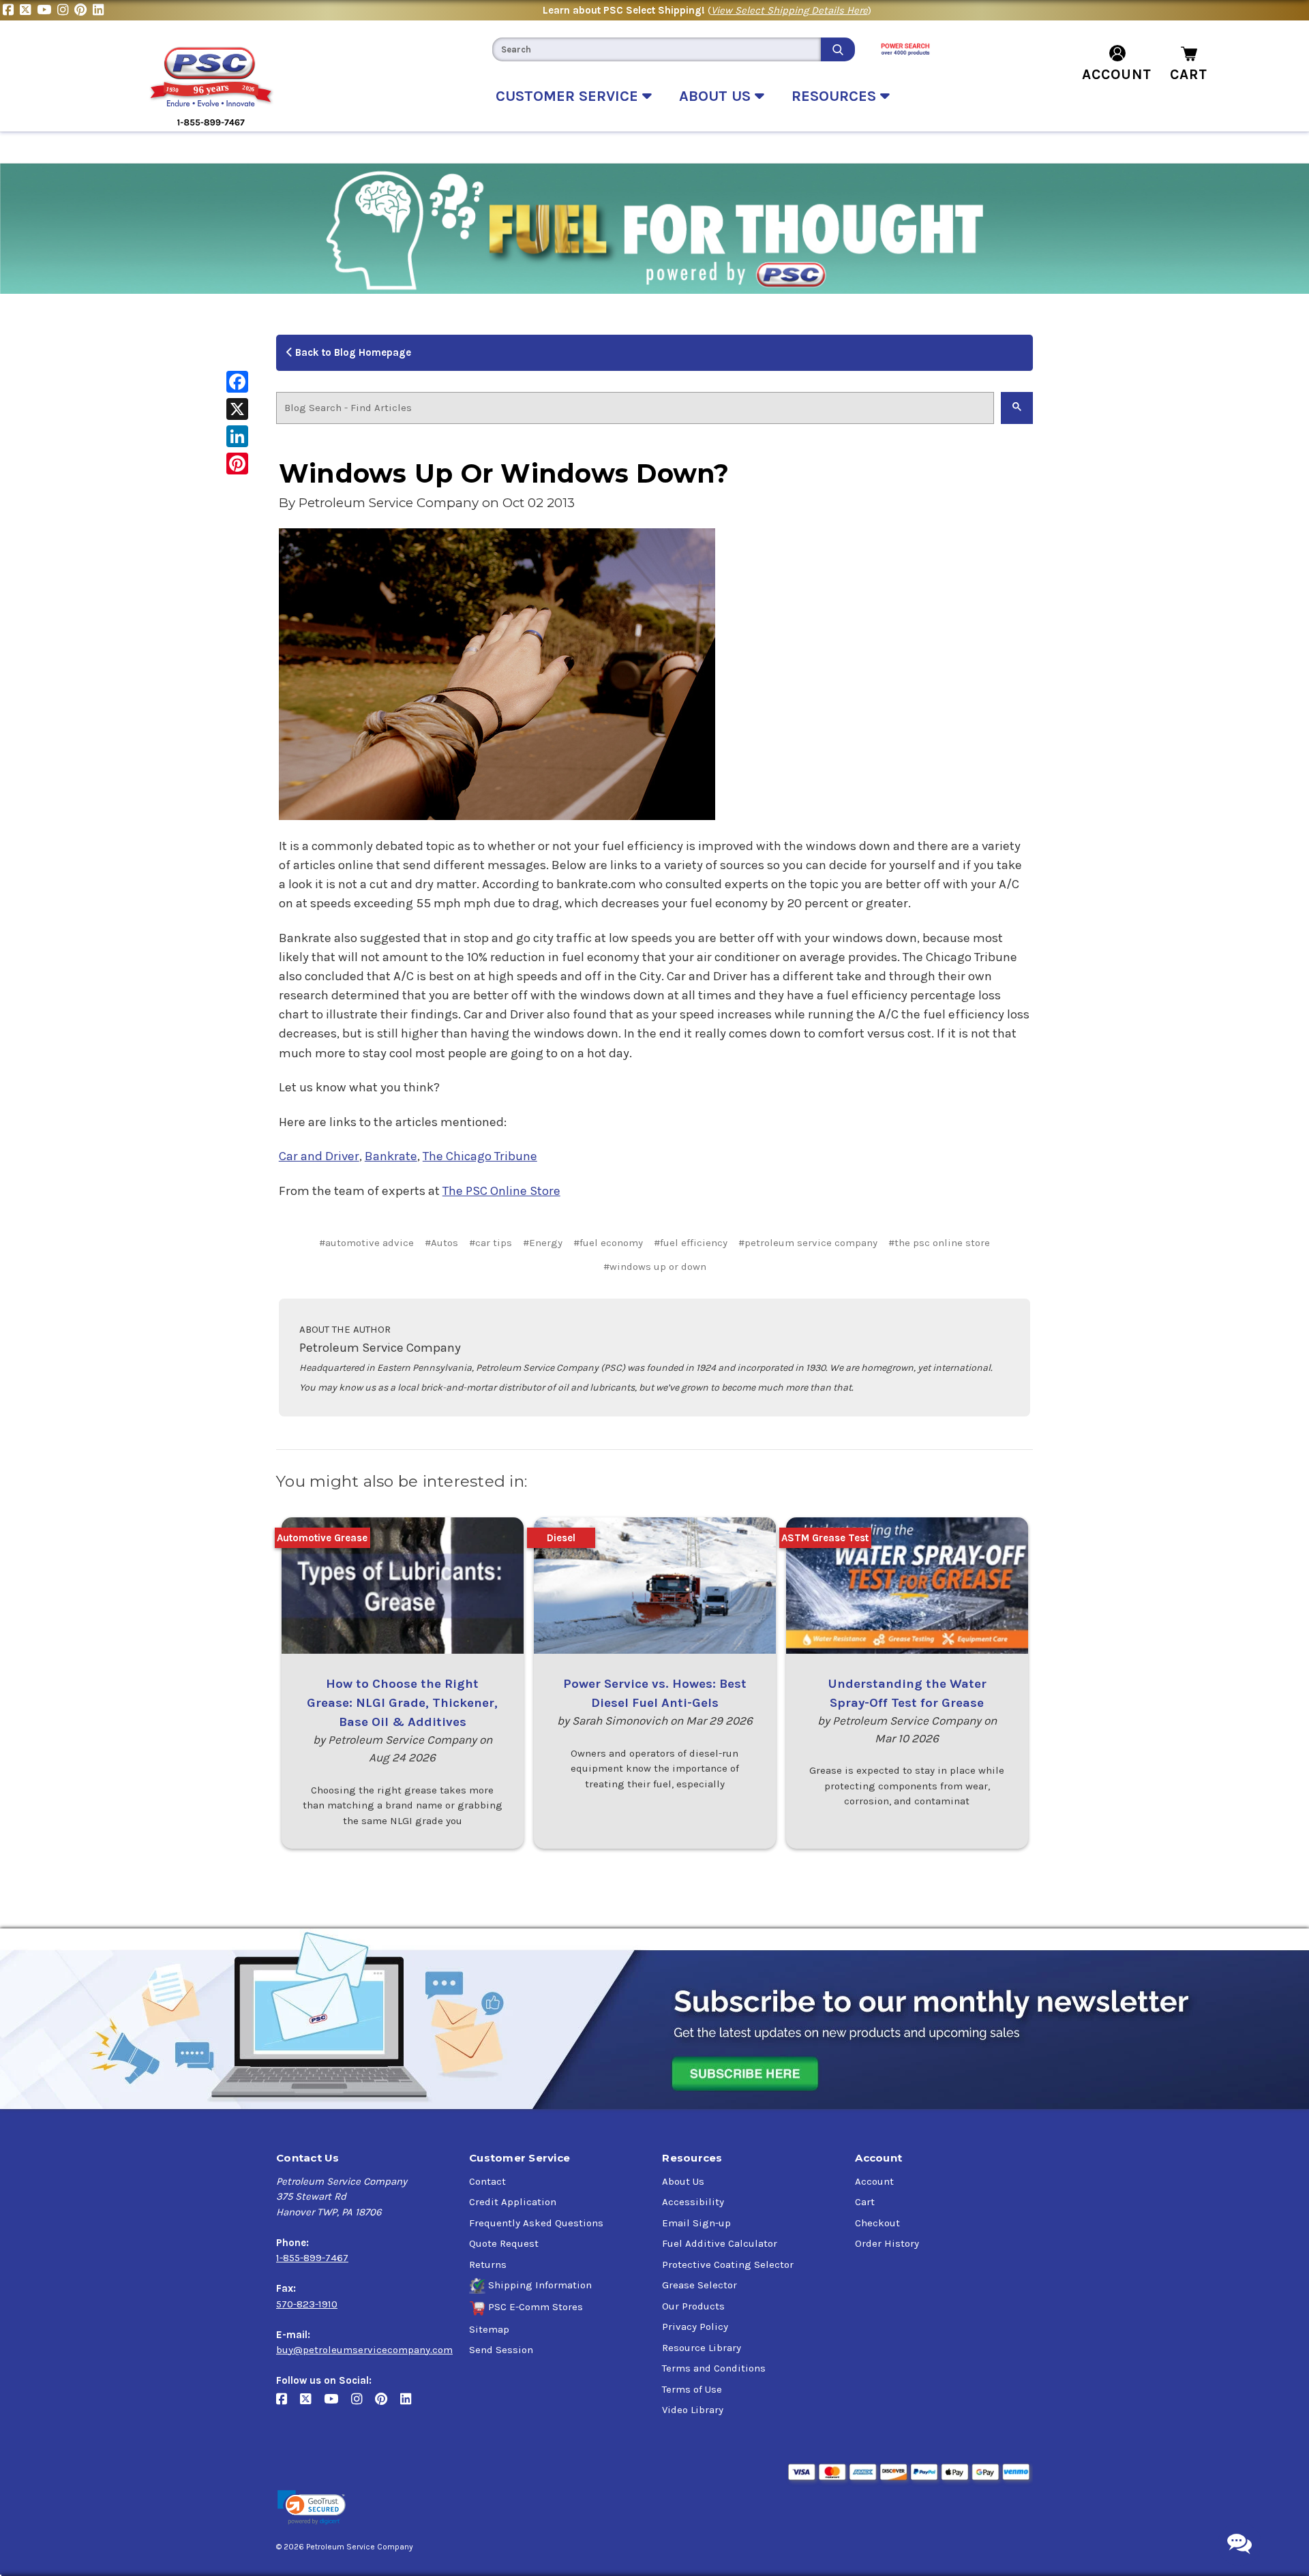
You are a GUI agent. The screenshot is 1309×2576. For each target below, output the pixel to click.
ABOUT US (717, 96)
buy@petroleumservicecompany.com (364, 2350)
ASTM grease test (825, 1538)
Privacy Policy (695, 2327)
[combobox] (657, 49)
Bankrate (391, 1156)
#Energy (543, 1243)
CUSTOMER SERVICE (569, 96)
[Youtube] (47, 10)
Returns (488, 2264)
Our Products (693, 2306)
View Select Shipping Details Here (789, 10)
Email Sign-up (696, 2223)
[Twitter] (28, 10)
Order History (887, 2243)
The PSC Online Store (501, 1191)
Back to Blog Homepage (352, 352)
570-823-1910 (307, 2304)
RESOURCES (836, 96)
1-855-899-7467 (312, 2258)
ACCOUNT (1117, 74)
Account (874, 2181)
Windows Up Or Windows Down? (504, 473)
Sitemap (489, 2329)
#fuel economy (608, 1243)
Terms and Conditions (714, 2368)
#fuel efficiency (691, 1243)
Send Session (501, 2350)
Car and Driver (319, 1156)
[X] (237, 409)
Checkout (877, 2223)
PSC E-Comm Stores (536, 2307)
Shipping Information (540, 2285)
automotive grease (322, 1538)
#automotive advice (366, 1243)
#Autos (441, 1243)
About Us (683, 2181)
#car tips (491, 1243)
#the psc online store (939, 1243)
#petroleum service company (808, 1243)
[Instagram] (66, 10)
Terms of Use (692, 2389)
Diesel (561, 1538)
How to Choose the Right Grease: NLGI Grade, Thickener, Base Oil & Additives (402, 1703)
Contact (487, 2181)
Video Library (693, 2410)
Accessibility (693, 2202)
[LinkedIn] (100, 10)
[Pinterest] (84, 10)
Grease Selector (699, 2285)
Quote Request (504, 2243)
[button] (312, 2507)
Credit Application (513, 2202)
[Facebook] (11, 10)
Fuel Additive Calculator (720, 2243)
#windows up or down (655, 1267)
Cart (865, 2202)
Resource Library (702, 2348)
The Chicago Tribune (480, 1156)
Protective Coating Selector (728, 2264)
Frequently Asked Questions (536, 2223)
